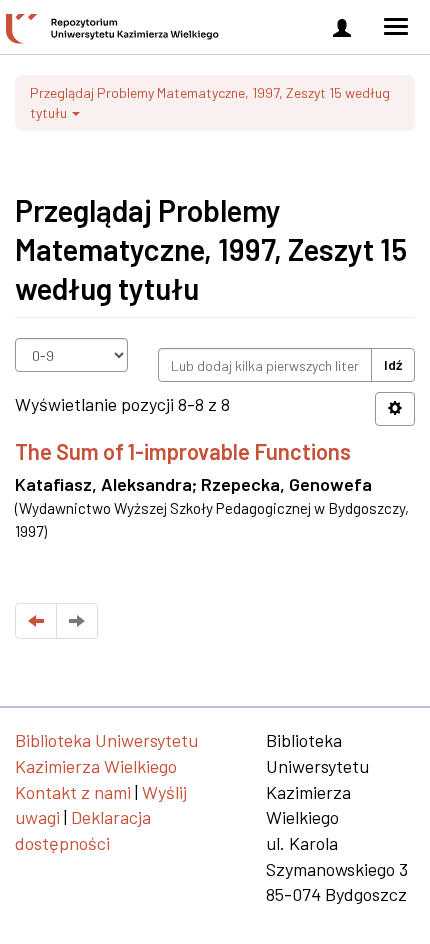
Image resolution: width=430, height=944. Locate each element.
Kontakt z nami (73, 792)
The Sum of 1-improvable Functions (183, 451)
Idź (393, 364)
